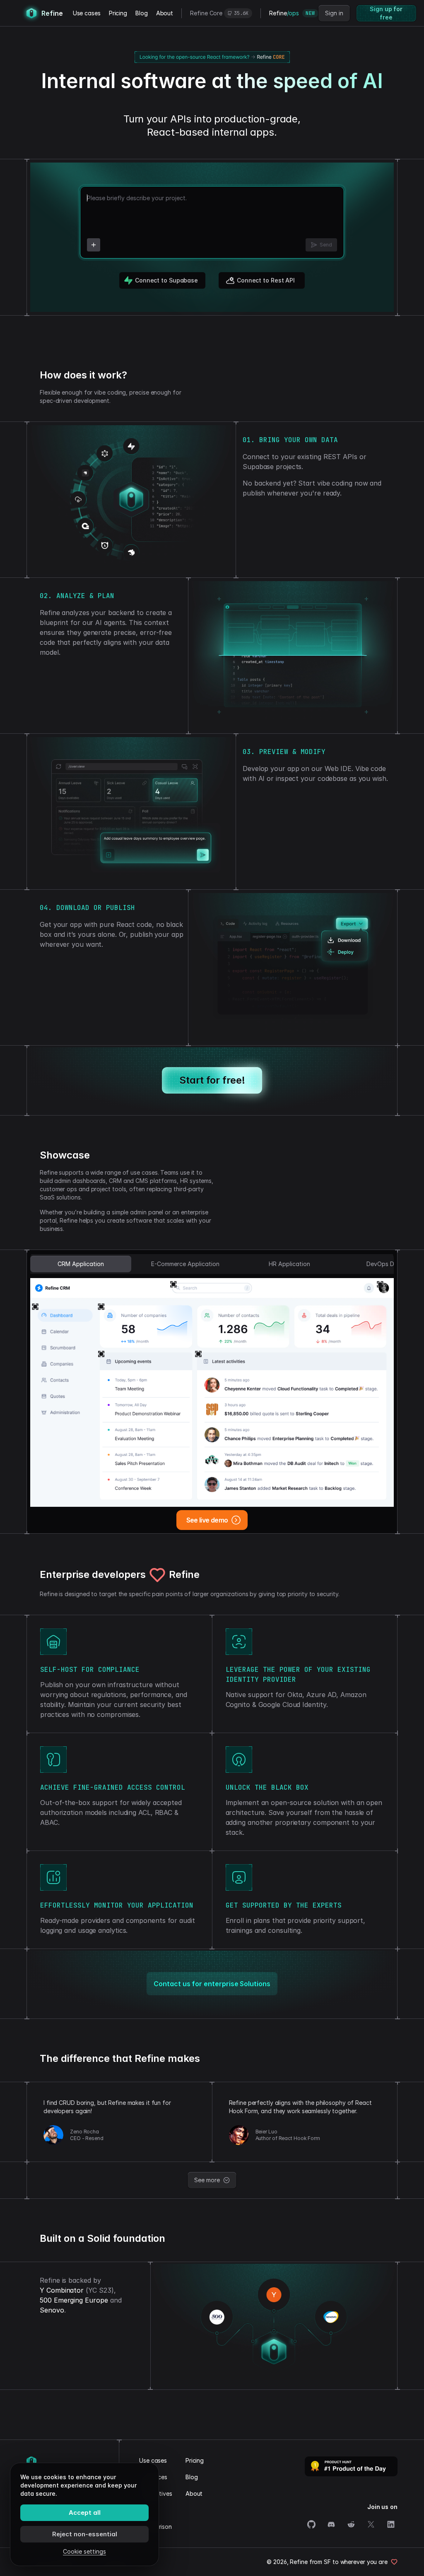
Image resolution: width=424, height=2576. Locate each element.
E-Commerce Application (185, 1264)
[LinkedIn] (391, 2524)
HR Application (289, 1264)
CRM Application (81, 1264)
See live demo (207, 1520)
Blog (142, 13)
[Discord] (331, 2524)
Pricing (118, 13)
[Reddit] (351, 2524)
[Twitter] (371, 2524)
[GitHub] (311, 2524)
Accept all (85, 2513)
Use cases (87, 13)
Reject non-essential (85, 2534)
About (165, 13)
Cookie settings (84, 2551)
